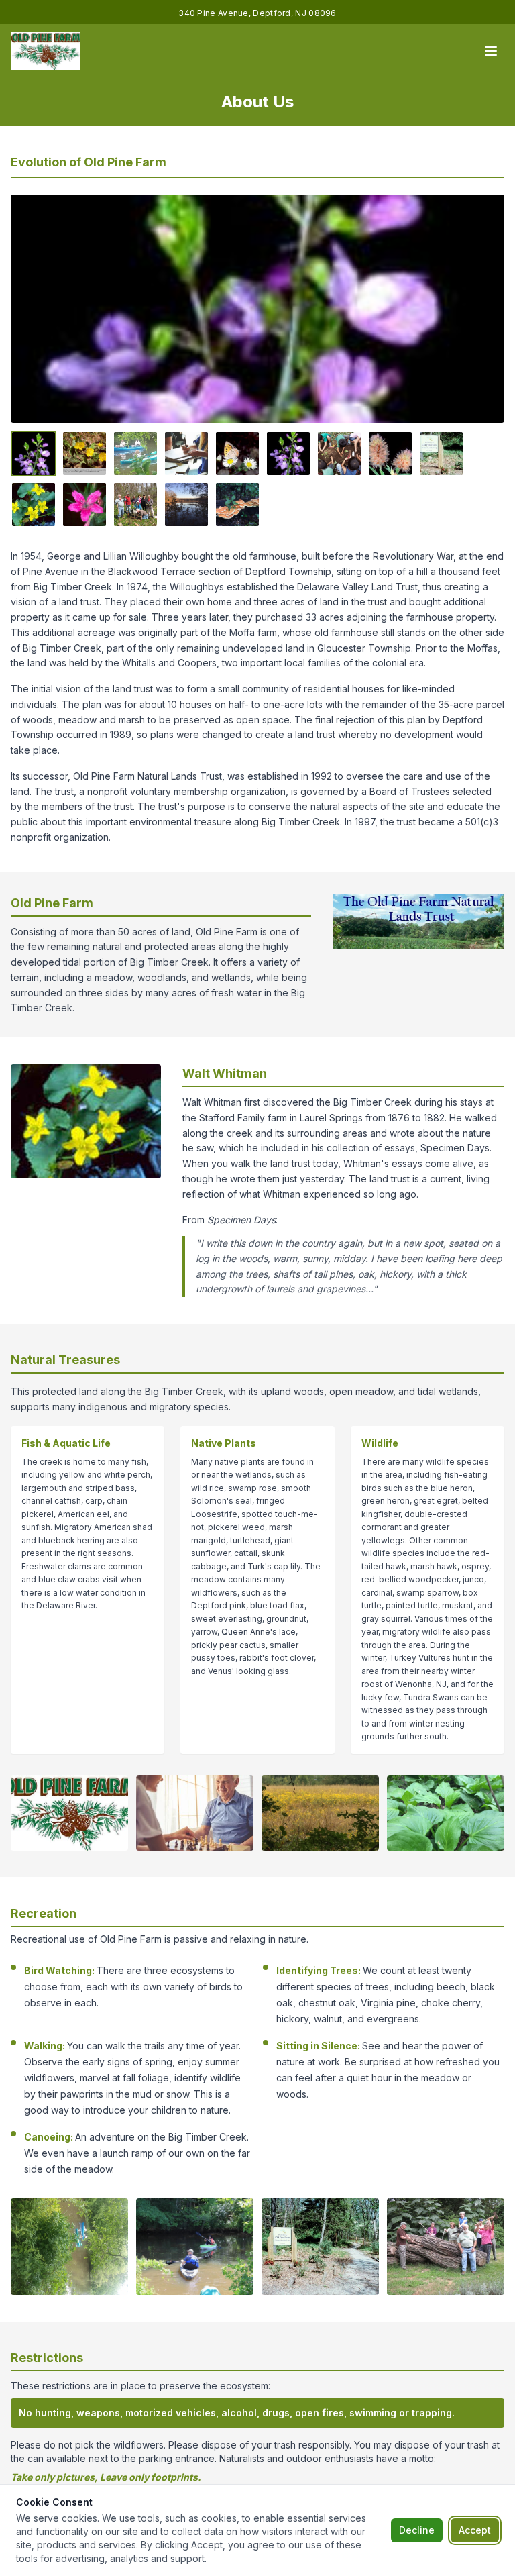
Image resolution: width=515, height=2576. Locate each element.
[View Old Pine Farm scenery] (441, 454)
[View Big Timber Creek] (84, 454)
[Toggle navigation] (491, 51)
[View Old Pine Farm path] (34, 505)
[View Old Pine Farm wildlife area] (84, 505)
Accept (475, 2530)
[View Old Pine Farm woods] (288, 454)
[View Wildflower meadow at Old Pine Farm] (186, 505)
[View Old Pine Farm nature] (339, 454)
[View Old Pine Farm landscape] (34, 454)
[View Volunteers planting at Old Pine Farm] (237, 505)
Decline (417, 2530)
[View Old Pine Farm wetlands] (237, 454)
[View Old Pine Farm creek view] (390, 454)
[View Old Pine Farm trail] (135, 454)
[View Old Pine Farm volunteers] (135, 505)
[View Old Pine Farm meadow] (186, 454)
